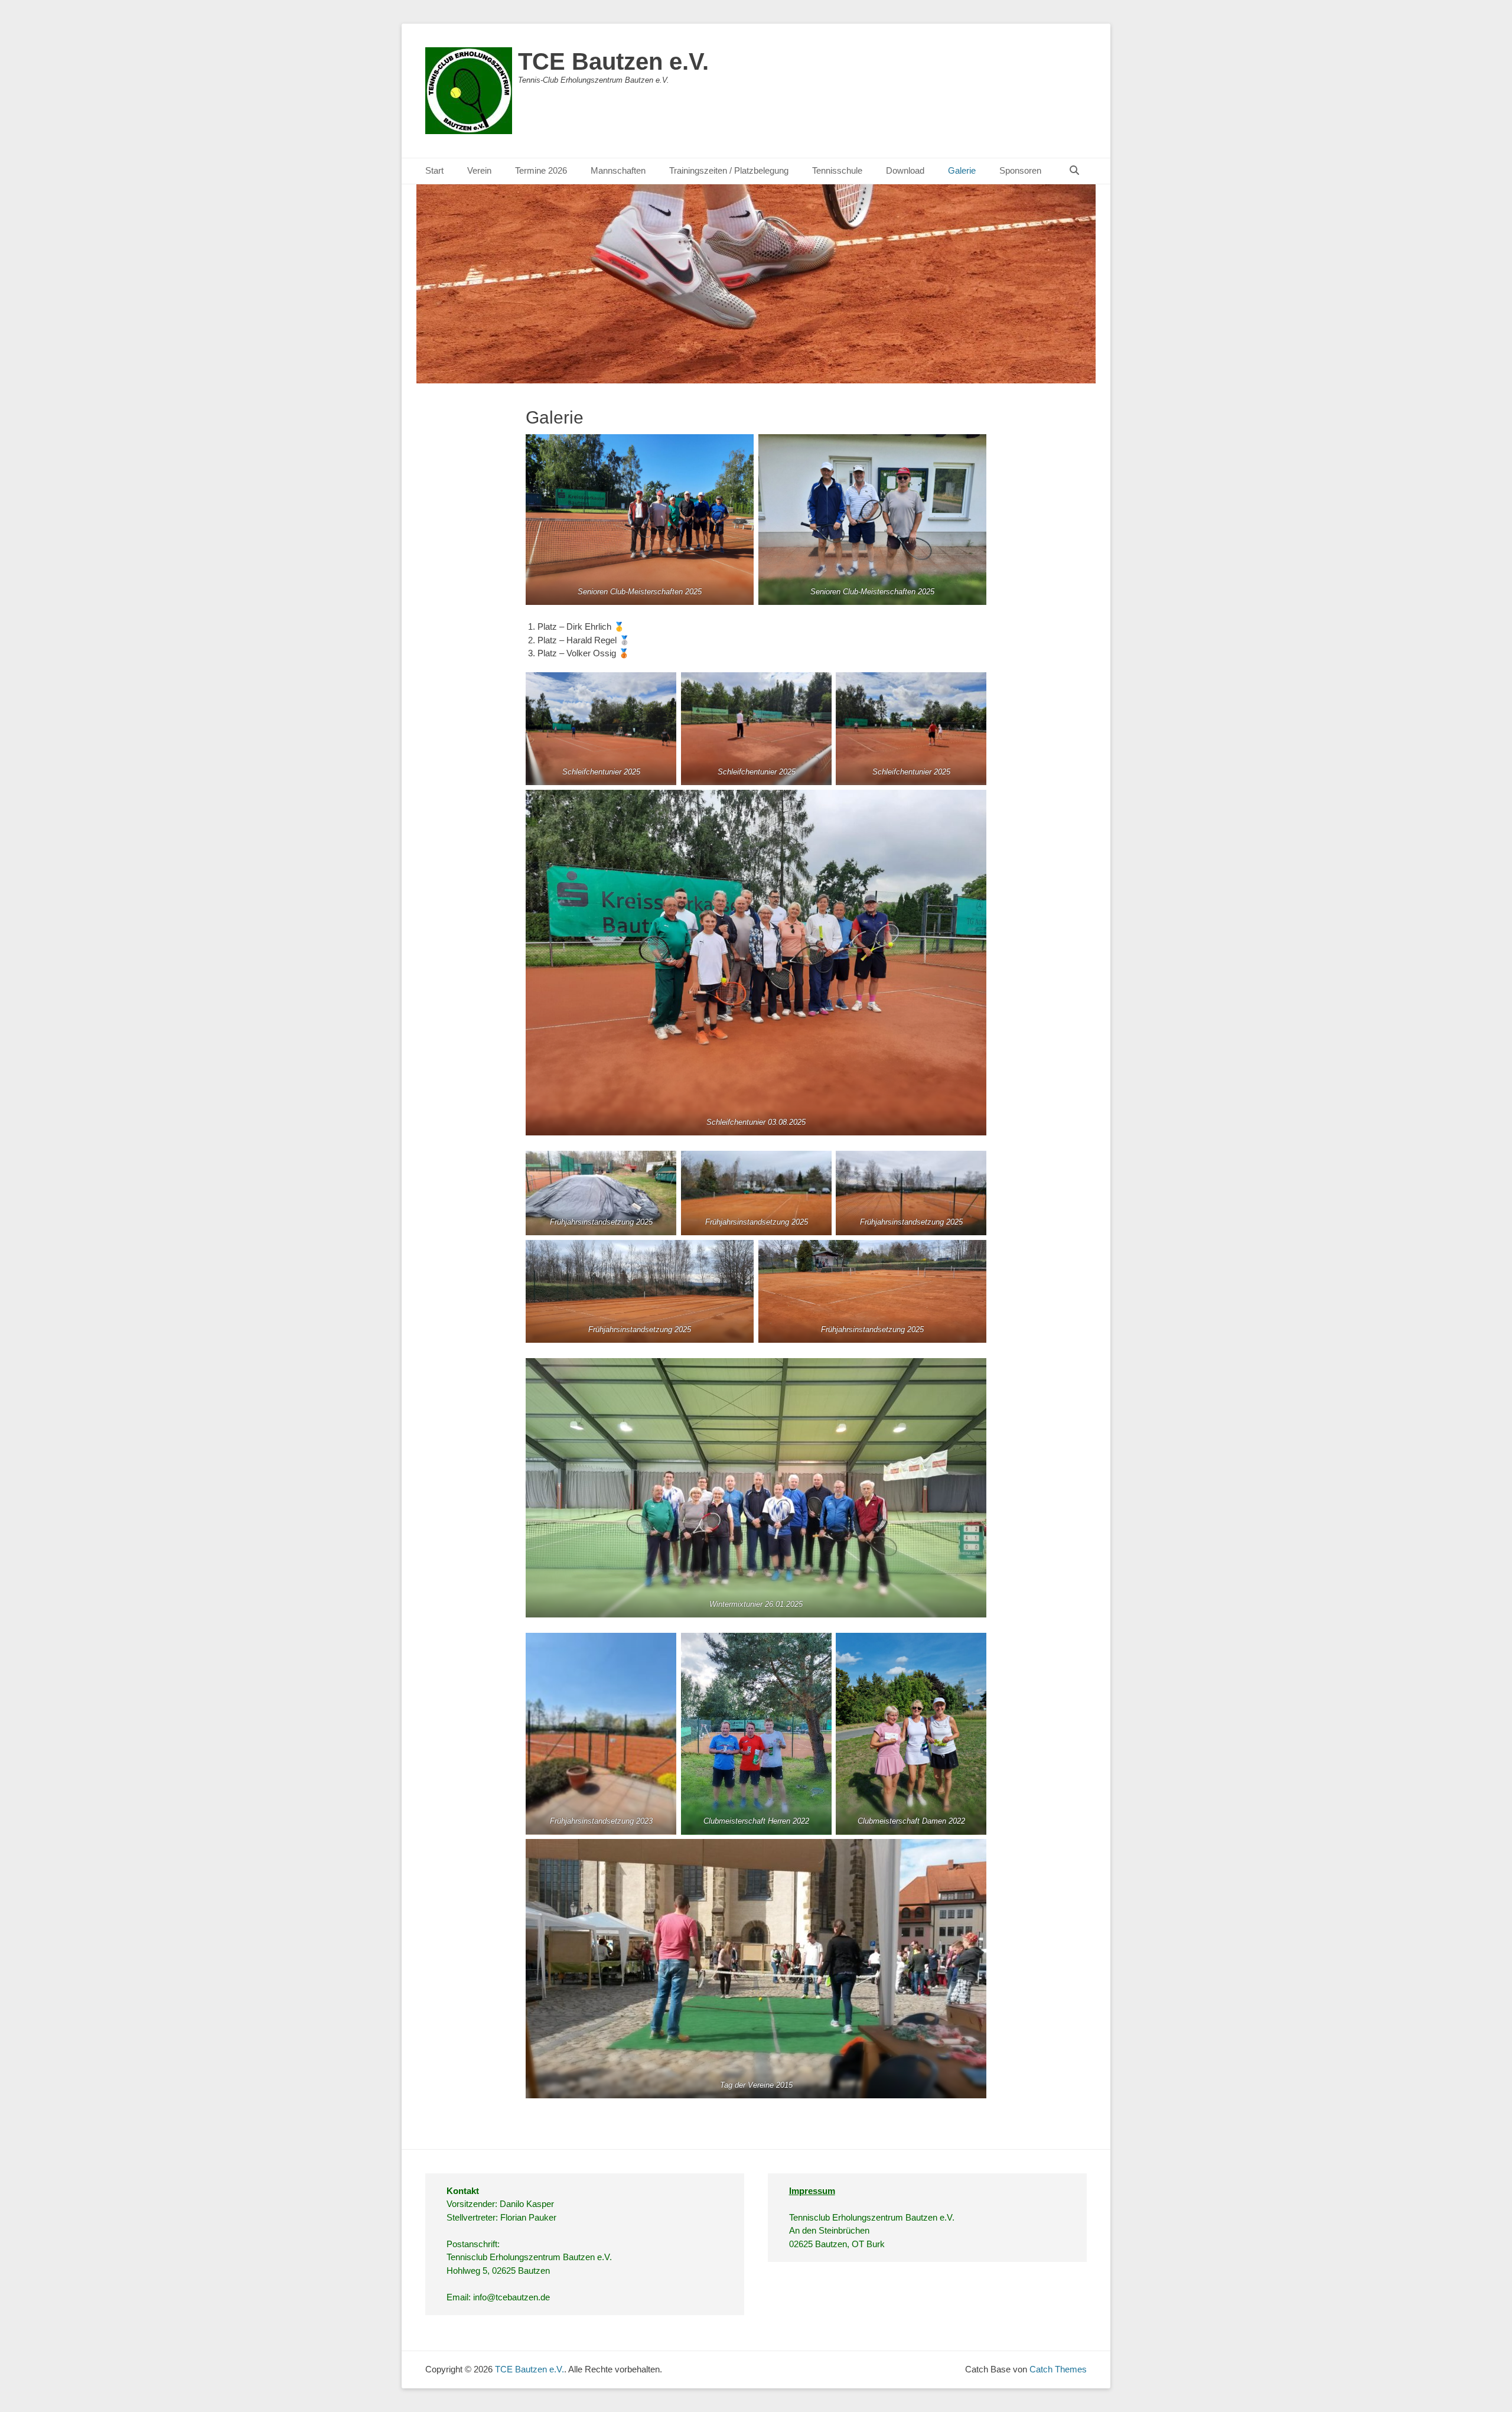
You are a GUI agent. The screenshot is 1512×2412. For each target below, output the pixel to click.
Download (905, 170)
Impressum (812, 2191)
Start (434, 170)
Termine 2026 (541, 170)
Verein (479, 170)
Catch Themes (1058, 2369)
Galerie (962, 170)
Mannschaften (618, 170)
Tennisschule (837, 170)
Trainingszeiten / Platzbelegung (729, 170)
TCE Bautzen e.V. (613, 61)
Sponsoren (1020, 170)
